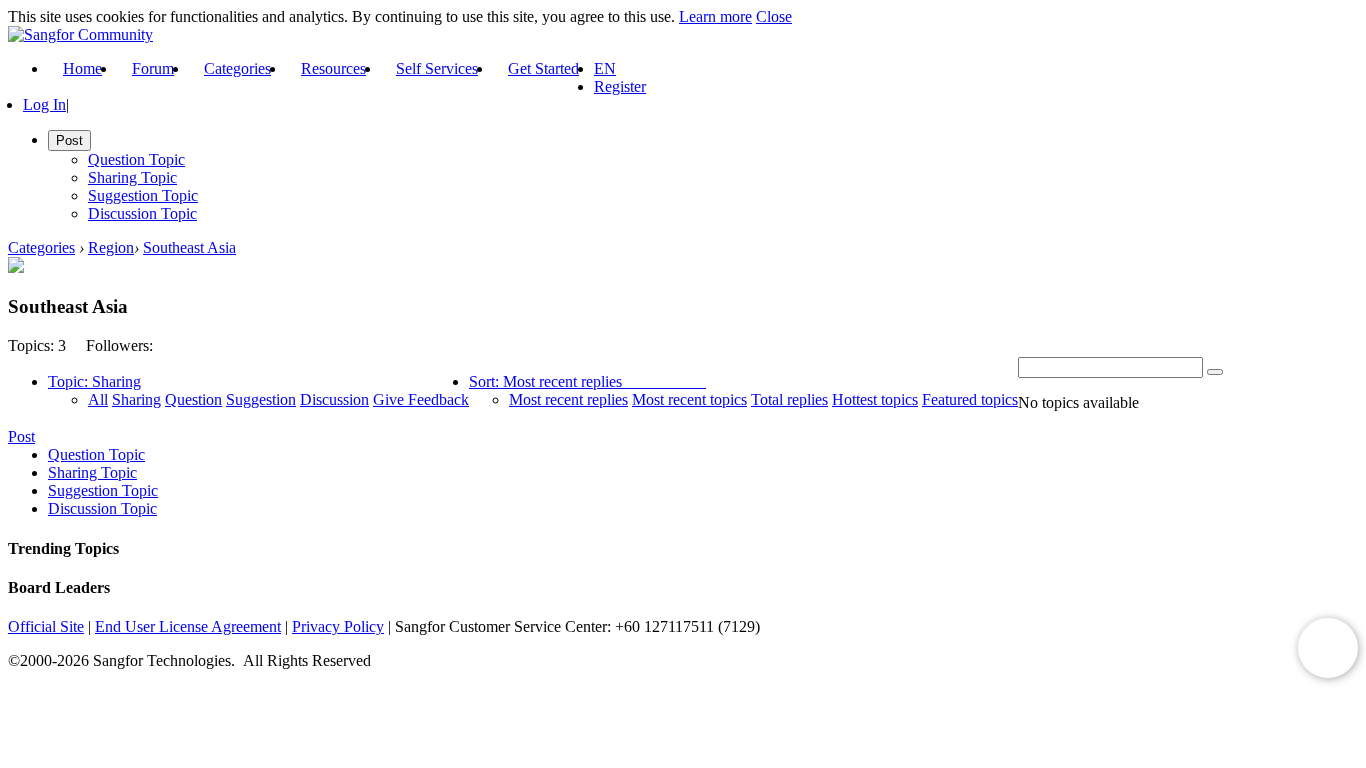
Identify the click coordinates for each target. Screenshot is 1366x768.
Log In (44, 104)
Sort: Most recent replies (545, 381)
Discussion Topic (142, 213)
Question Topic (136, 159)
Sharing (136, 399)
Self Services (437, 68)
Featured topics (970, 399)
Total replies (789, 399)
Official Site (46, 626)
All (98, 399)
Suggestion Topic (143, 195)
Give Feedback (421, 399)
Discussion (334, 399)
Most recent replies (568, 399)
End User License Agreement (188, 626)
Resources (333, 68)
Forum (153, 68)
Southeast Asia (189, 247)
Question (193, 399)
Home (82, 68)
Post (21, 436)
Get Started (543, 68)
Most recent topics (689, 399)
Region (111, 247)
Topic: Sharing (94, 381)
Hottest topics (875, 399)
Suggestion (261, 399)
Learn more (715, 16)
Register (620, 86)
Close (774, 16)
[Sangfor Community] (80, 34)
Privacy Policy (338, 626)
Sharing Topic (132, 177)
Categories (237, 68)
